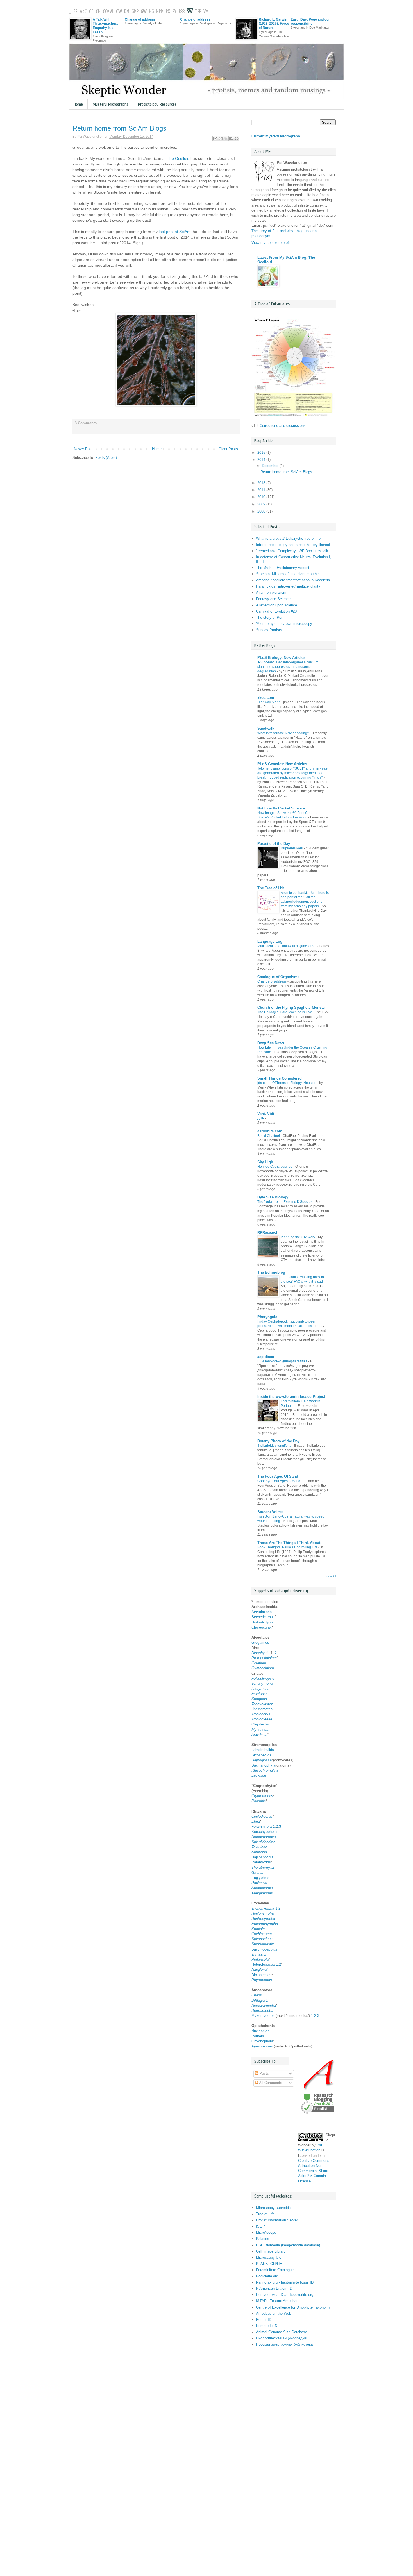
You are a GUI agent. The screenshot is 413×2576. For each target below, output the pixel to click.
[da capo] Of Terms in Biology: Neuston (287, 1083)
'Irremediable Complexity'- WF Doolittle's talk (292, 551)
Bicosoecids (261, 1755)
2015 (262, 453)
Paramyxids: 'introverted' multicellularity (288, 586)
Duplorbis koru (292, 848)
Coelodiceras (262, 1816)
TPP (198, 12)
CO (105, 12)
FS (76, 12)
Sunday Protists (269, 630)
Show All (330, 1576)
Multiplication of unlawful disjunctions (286, 946)
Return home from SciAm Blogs (119, 128)
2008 (262, 511)
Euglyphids (260, 1878)
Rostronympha (263, 1919)
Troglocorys (261, 1714)
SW (190, 12)
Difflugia (258, 2000)
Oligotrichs (260, 1724)
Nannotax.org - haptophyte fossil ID (285, 2282)
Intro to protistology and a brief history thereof (293, 545)
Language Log (270, 941)
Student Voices (270, 1512)
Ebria (256, 1821)
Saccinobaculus (264, 1949)
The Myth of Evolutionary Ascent (283, 568)
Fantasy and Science (273, 599)
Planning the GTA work (298, 1237)
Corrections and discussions (283, 426)
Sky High (265, 1162)
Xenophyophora (264, 1832)
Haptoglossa (262, 1760)
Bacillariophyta (263, 1765)
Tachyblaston (262, 1704)
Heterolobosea (263, 1964)
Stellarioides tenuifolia (274, 1446)
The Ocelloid (178, 158)
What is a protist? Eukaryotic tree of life (288, 538)
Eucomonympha (265, 1924)
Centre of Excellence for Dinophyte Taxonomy (293, 2307)
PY (174, 12)
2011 (262, 490)
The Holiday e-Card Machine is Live (285, 1012)
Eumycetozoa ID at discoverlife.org (285, 2295)
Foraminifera (262, 1826)
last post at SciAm (175, 232)
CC (91, 12)
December (271, 466)
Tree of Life (265, 2214)
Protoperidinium (264, 1658)
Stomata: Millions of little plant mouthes (288, 574)
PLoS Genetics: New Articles (282, 764)
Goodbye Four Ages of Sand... (280, 1481)
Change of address (140, 19)
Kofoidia (258, 1929)
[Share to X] (226, 139)
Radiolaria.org (267, 2276)
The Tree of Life (271, 888)
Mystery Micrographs (110, 104)
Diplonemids (261, 1975)
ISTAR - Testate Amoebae (277, 2301)
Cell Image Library (271, 2251)
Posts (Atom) (106, 458)
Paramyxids (261, 1862)
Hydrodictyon (262, 1622)
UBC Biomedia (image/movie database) (288, 2245)
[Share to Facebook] (231, 139)
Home (78, 104)
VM (206, 12)
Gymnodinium (263, 1668)
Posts (264, 2073)
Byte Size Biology (273, 1197)
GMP (135, 12)
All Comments (270, 2083)
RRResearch (268, 1233)
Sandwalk (266, 728)
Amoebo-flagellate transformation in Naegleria (293, 580)
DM (127, 12)
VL (112, 12)
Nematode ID (267, 2326)
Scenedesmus (263, 1617)
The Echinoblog (271, 1272)
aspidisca (266, 1357)
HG (151, 12)
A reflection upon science (276, 605)
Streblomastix (263, 1944)
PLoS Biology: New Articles (281, 658)
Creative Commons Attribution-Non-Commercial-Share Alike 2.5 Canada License (314, 2171)
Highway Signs (269, 702)
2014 (262, 460)
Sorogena (259, 1699)
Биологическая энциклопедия (281, 2338)
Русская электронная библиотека (284, 2344)
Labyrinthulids (263, 1750)
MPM (160, 12)
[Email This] (215, 139)
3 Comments (86, 423)
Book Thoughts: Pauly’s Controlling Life (287, 1547)
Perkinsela (260, 1959)
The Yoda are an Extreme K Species (285, 1202)
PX (168, 12)
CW (119, 12)
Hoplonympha (263, 1913)
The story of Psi (269, 617)
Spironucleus (262, 1939)
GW (144, 12)
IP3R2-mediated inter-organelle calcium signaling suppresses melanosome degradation (288, 667)
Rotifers (258, 2036)
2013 (262, 483)
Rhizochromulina (265, 1770)
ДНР (261, 1118)
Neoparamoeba (264, 2005)
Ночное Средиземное (275, 1167)
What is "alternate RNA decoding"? (284, 733)
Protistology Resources (157, 104)
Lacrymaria (260, 1689)
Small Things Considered (280, 1078)
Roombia (259, 1801)
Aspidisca (259, 1735)
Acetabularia (262, 1612)
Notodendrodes (264, 1837)
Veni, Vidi (266, 1114)
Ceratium (259, 1663)
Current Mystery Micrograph (276, 136)
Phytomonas (262, 1980)
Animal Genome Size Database (282, 2332)
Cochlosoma (262, 1934)
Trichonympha (263, 1908)
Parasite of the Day (274, 844)
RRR (182, 12)
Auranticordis (262, 1888)
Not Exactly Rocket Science (281, 808)
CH (98, 12)
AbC (83, 12)
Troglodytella (262, 1719)
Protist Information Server (277, 2220)
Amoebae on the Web (274, 2313)
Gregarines (260, 1642)
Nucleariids (260, 2031)
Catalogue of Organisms (278, 977)
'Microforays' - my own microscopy (284, 624)
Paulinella (259, 1883)
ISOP (260, 2226)
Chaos (257, 1995)
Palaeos (263, 2239)
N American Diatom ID (274, 2288)
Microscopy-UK (268, 2258)
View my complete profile (272, 243)
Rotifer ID (264, 2320)
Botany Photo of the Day (278, 1441)
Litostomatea (262, 1709)
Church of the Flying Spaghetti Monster (292, 1007)
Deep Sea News (271, 1043)
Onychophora (262, 2041)
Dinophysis (260, 1653)
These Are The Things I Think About (289, 1543)
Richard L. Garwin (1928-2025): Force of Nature (274, 23)
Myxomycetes (264, 2016)
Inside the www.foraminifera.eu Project (291, 1397)
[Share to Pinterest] (237, 139)
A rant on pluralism (271, 592)
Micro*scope (266, 2233)
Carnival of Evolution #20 (276, 611)
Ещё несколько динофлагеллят (282, 1361)
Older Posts (228, 449)
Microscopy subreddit (273, 2208)
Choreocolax (262, 1627)
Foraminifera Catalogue (275, 2270)
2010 (262, 497)
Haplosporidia (262, 1857)
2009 (262, 504)
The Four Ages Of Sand (278, 1476)
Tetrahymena (262, 1683)
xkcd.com (266, 698)
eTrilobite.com (270, 1131)
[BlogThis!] (221, 139)
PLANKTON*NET (270, 2264)
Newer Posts (84, 449)
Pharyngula (267, 1317)
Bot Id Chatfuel (269, 1136)
